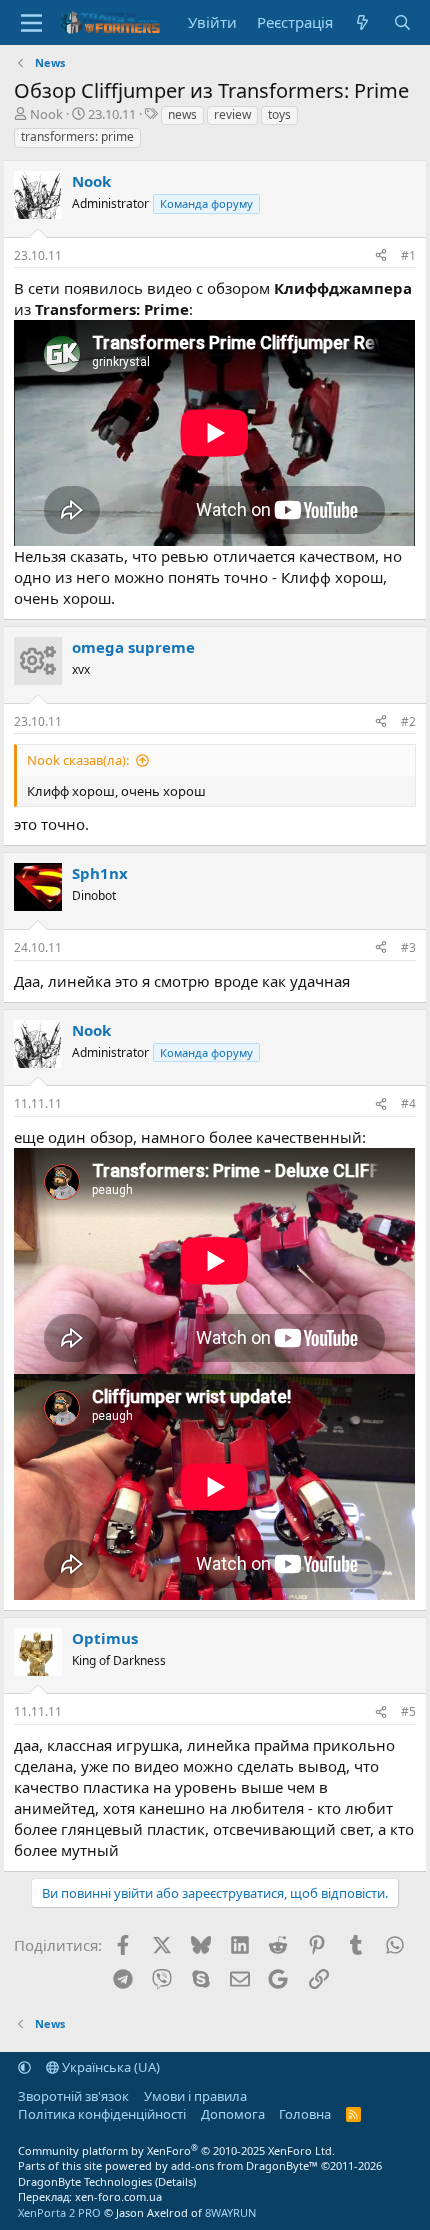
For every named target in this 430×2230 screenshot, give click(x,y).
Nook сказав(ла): (78, 760)
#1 (408, 255)
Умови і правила (195, 2096)
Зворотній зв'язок (73, 2096)
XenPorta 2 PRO (59, 2212)
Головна (305, 2114)
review (232, 114)
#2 (408, 721)
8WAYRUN (230, 2212)
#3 (408, 947)
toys (279, 114)
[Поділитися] (381, 256)
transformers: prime (77, 136)
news (182, 114)
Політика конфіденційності (102, 2114)
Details (175, 2181)
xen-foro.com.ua (118, 2196)
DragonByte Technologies (85, 2181)
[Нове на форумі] (362, 22)
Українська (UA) (109, 2067)
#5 (408, 1711)
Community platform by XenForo (176, 2150)
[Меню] (31, 23)
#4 (408, 1103)
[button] (24, 2067)
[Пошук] (401, 22)
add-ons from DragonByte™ (244, 2165)
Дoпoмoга (233, 2114)
